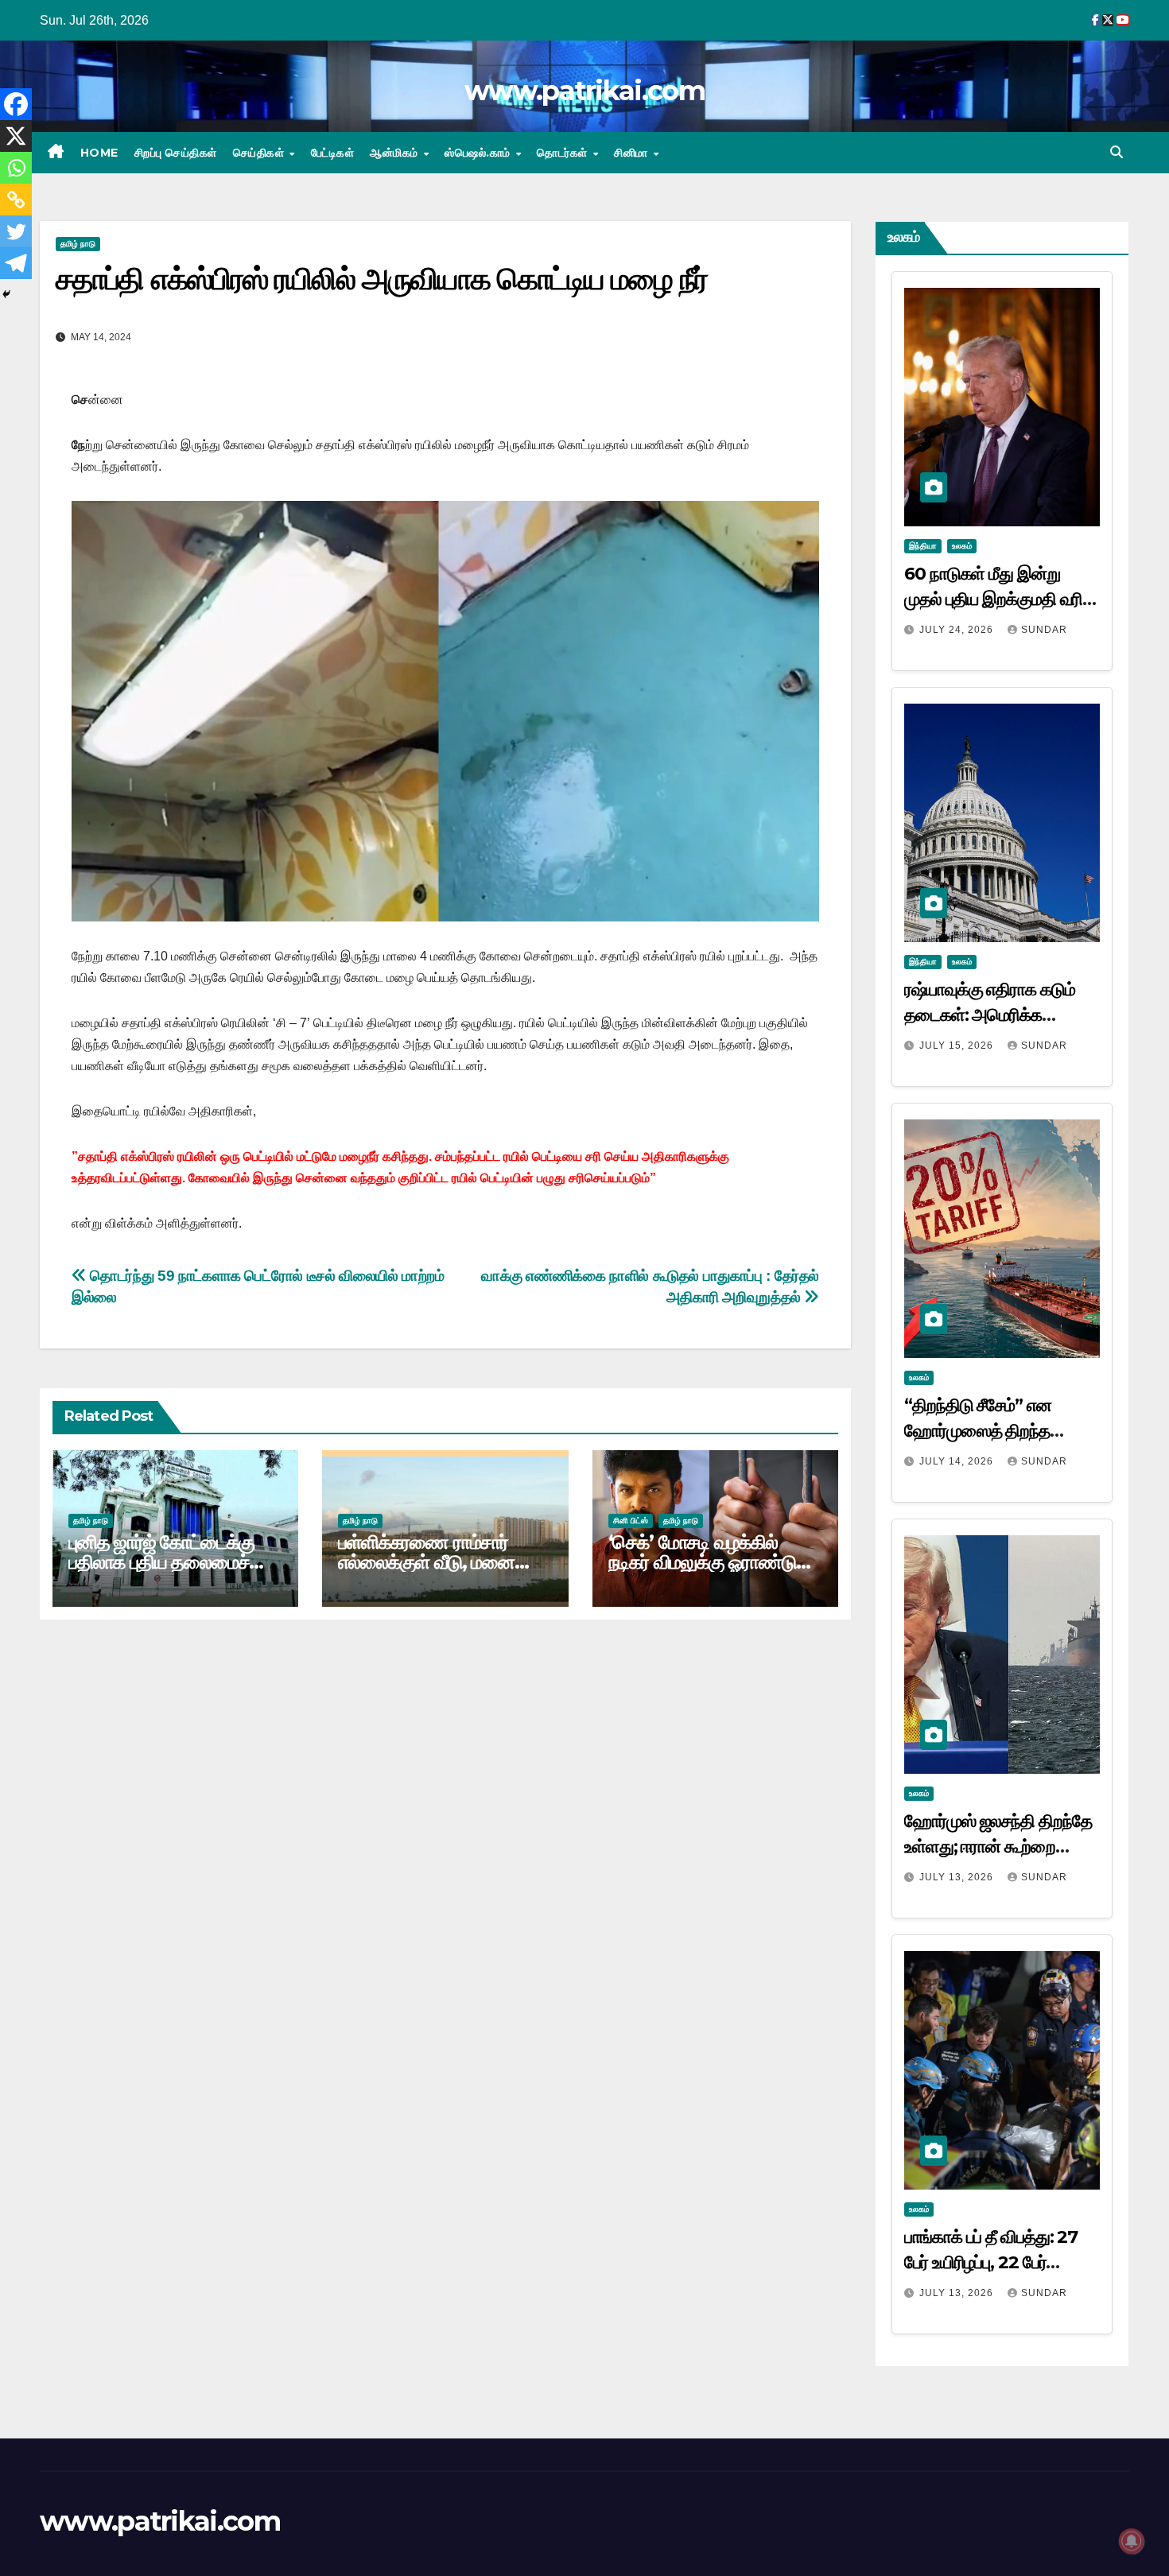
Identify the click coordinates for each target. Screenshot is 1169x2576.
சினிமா (633, 153)
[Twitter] (16, 231)
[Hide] (6, 294)
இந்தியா (923, 546)
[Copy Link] (16, 200)
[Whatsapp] (16, 168)
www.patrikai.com (584, 91)
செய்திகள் (260, 153)
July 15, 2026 (958, 1046)
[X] (16, 136)
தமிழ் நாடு (78, 244)
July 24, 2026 (958, 630)
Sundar (1044, 630)
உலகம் (962, 546)
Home (99, 153)
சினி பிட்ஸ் (631, 1521)
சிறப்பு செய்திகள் (176, 153)
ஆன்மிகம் (396, 153)
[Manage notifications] (1132, 2541)
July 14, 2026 (958, 1461)
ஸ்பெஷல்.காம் (479, 153)
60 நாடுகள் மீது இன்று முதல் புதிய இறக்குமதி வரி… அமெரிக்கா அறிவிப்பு (1000, 599)
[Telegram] (16, 263)
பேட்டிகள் (333, 153)
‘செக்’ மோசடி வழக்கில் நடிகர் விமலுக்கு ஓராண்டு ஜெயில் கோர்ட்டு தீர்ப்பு (702, 1562)
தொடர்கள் (564, 153)
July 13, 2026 (958, 1877)
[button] (1117, 152)
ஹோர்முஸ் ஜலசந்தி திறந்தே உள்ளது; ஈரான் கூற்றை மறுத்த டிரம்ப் (998, 1847)
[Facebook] (16, 104)
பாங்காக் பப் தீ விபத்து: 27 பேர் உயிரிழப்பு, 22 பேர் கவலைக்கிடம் (991, 2262)
